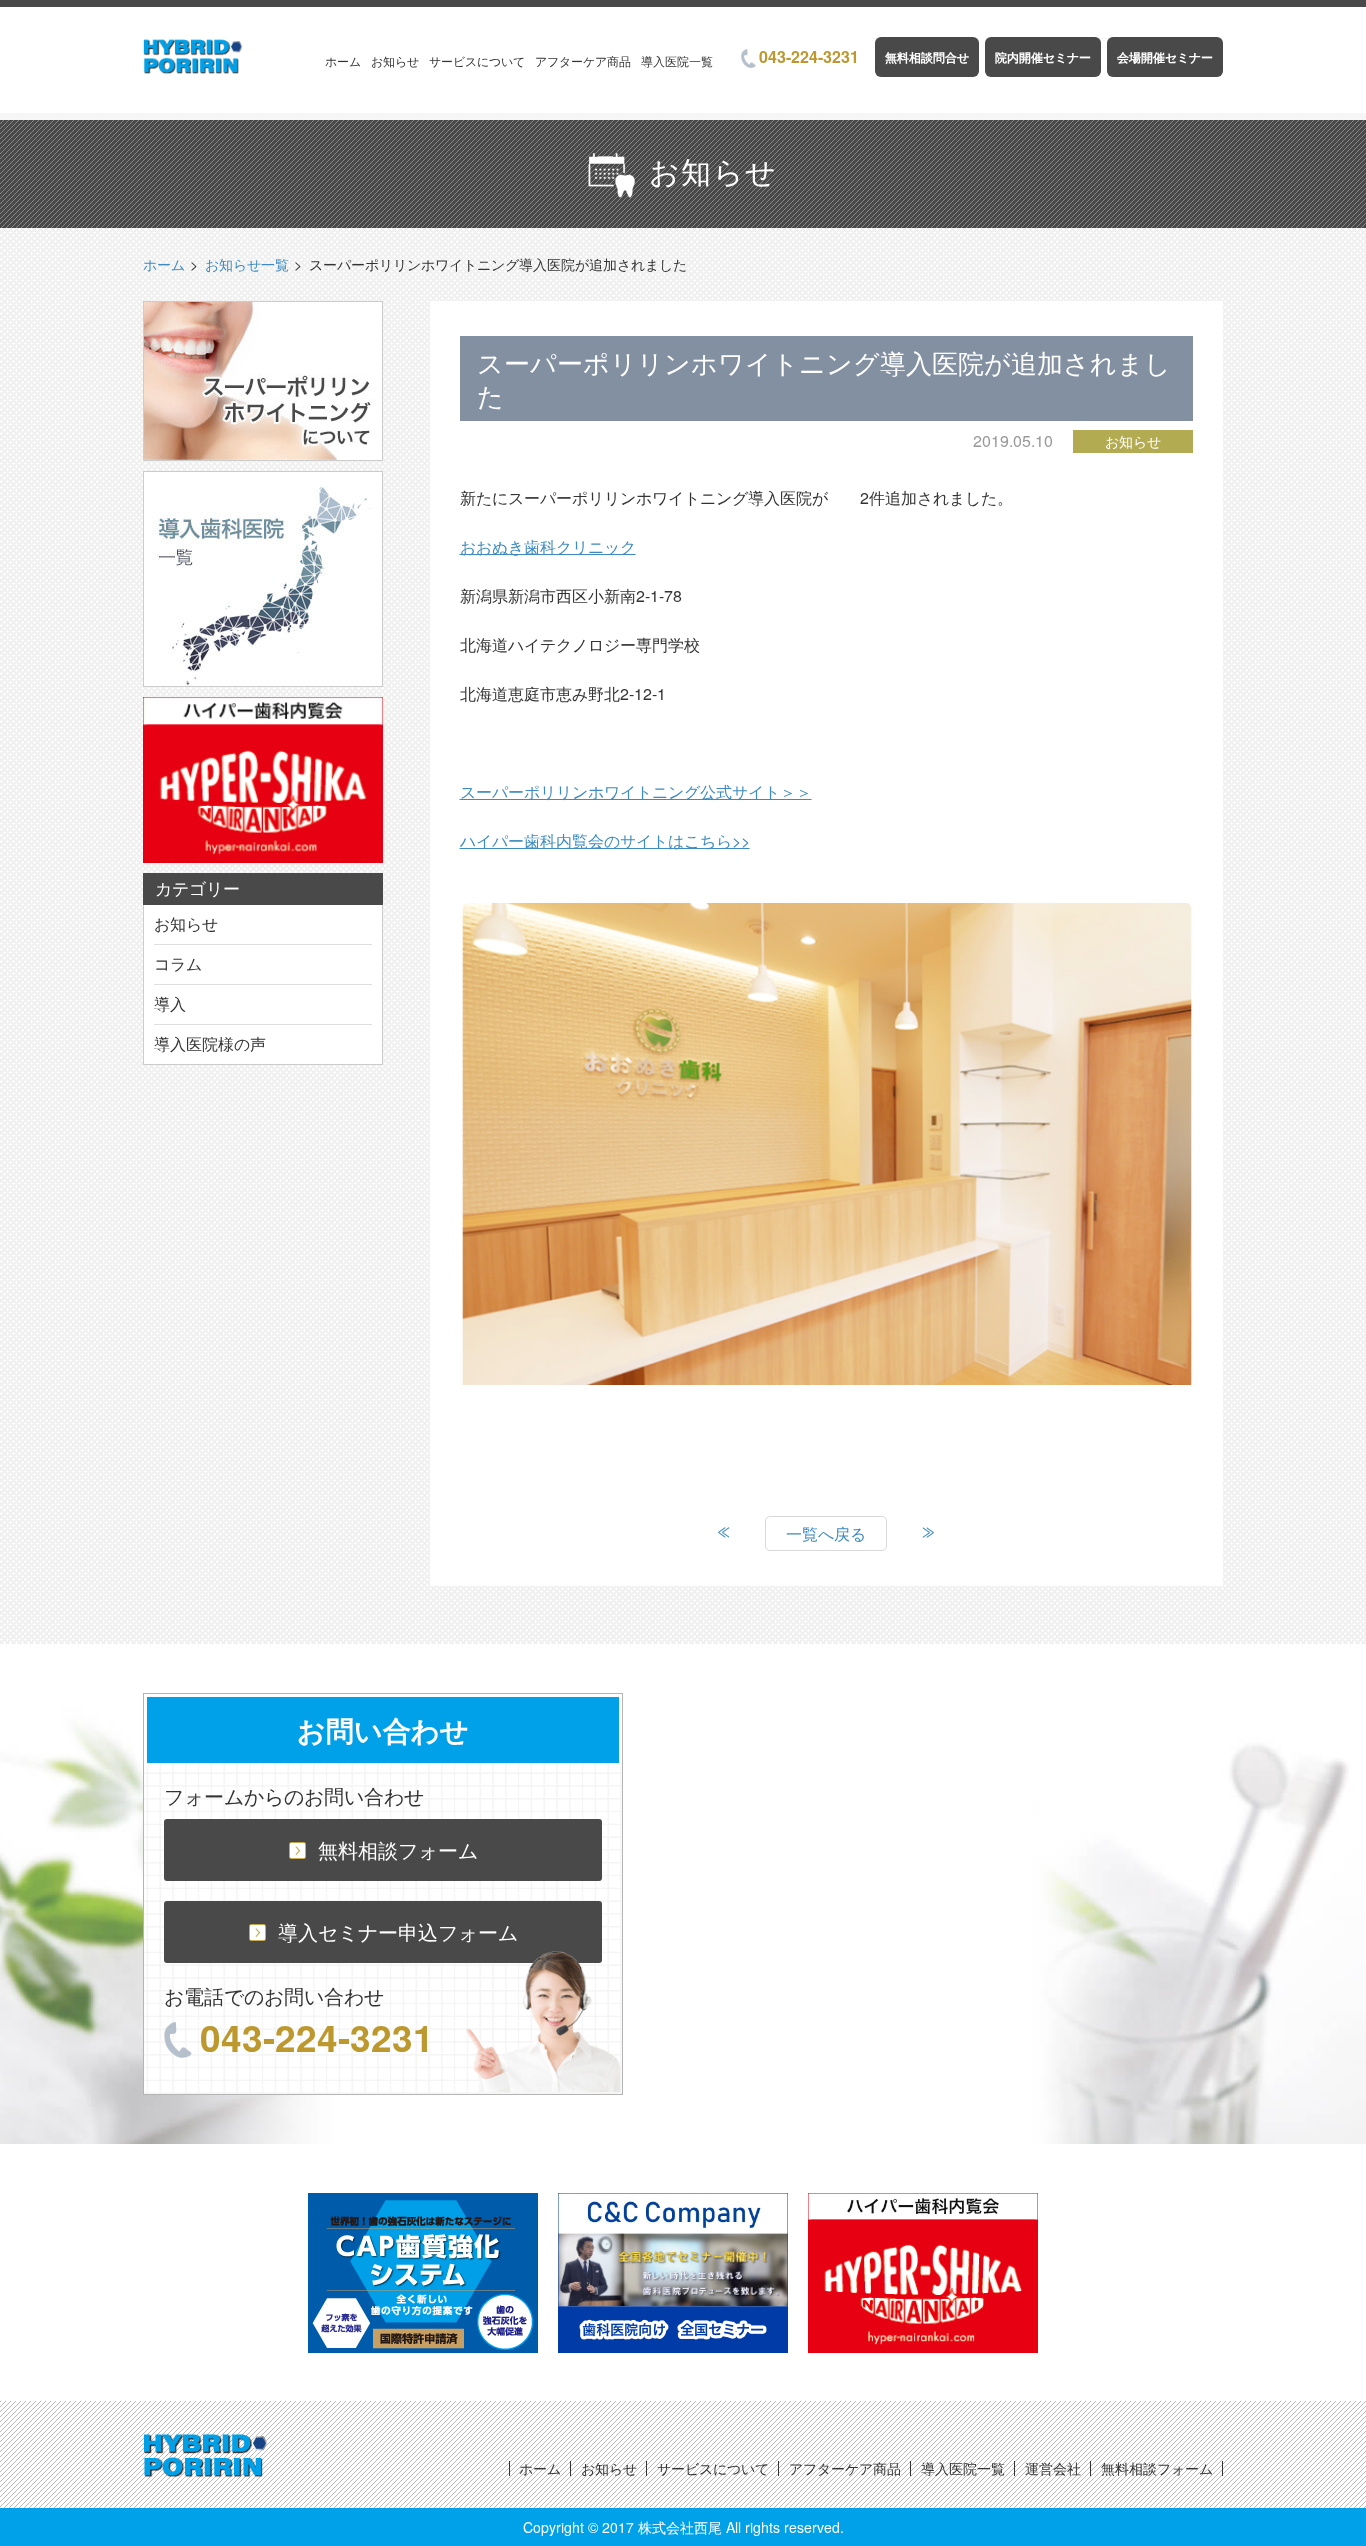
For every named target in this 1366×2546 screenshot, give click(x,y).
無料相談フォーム (398, 1849)
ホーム (343, 60)
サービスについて (477, 60)
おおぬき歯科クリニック (548, 546)
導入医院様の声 (210, 1043)
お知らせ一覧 (247, 264)
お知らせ (395, 60)
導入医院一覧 (677, 60)
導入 (170, 1003)
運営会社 (1053, 2468)
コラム (178, 963)
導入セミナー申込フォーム (398, 1931)
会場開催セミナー (1165, 57)
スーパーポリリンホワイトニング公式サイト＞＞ (636, 791)
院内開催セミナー (1043, 57)
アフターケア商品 (583, 60)
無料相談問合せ (927, 57)
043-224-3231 (809, 56)
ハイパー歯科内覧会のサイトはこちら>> (605, 840)
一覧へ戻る (826, 1533)
